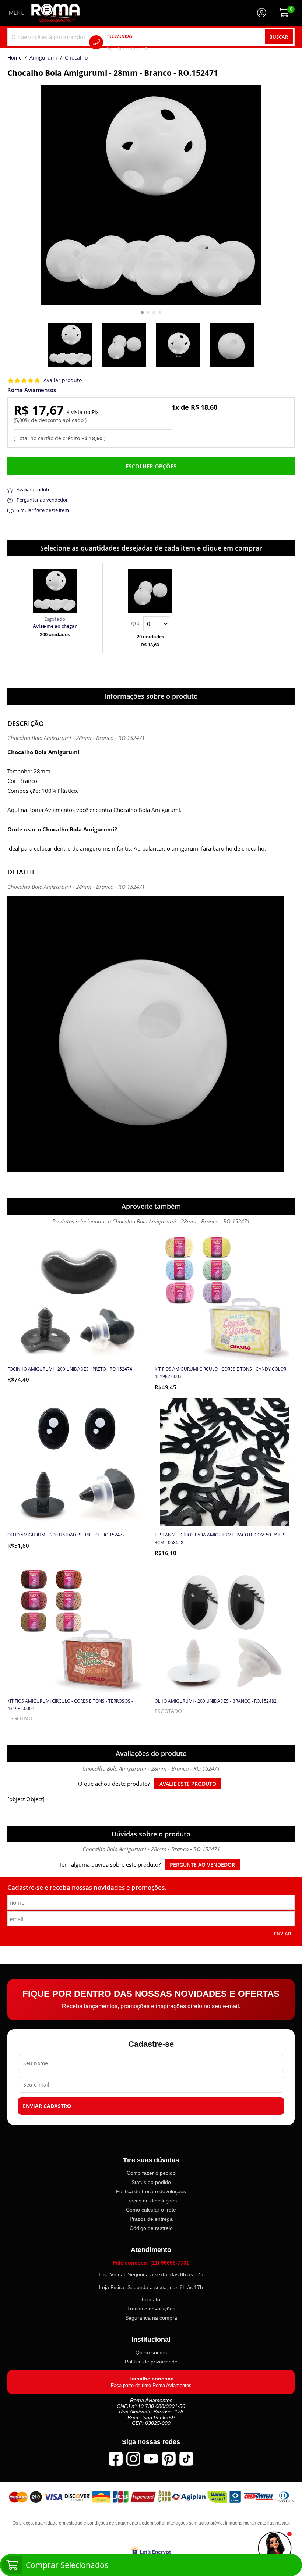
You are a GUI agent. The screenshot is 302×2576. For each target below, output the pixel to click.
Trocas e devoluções (151, 2309)
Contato (151, 2299)
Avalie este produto (188, 1784)
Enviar (282, 1934)
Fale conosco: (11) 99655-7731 (151, 2263)
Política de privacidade (151, 2362)
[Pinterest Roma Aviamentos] (169, 2458)
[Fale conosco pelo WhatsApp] (275, 2549)
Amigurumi (43, 58)
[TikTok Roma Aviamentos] (186, 2458)
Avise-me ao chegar (55, 626)
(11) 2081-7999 (138, 42)
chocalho (76, 58)
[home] (55, 13)
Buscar (279, 37)
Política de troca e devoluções (151, 2191)
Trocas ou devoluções (151, 2201)
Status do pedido (151, 2182)
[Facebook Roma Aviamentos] (116, 2458)
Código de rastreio (151, 2228)
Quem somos (151, 2352)
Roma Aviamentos (32, 390)
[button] (142, 313)
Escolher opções (151, 466)
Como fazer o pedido (151, 2173)
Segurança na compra (151, 2318)
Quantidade (150, 624)
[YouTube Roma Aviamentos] (151, 2458)
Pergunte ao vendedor (202, 1865)
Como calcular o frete (151, 2210)
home (15, 58)
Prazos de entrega (151, 2219)
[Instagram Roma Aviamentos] (133, 2458)
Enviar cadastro (47, 2106)
